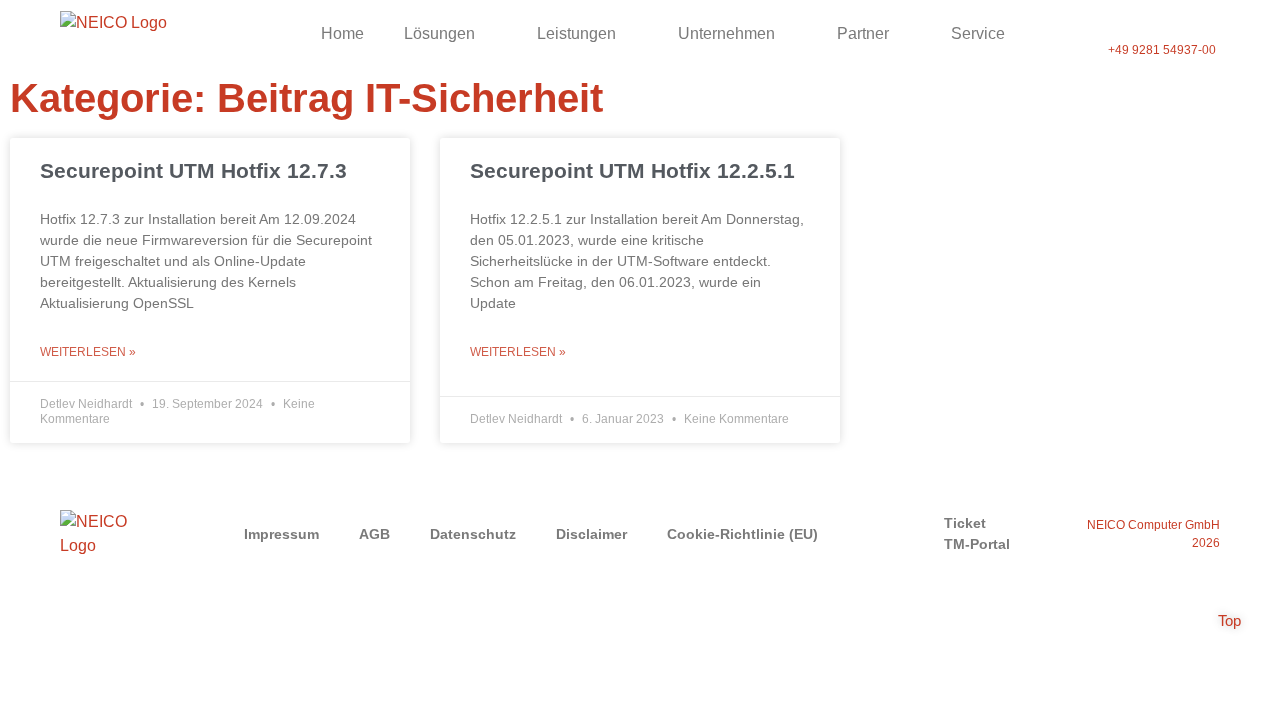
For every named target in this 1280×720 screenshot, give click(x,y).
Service (978, 33)
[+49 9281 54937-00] (1162, 22)
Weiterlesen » (88, 352)
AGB (374, 534)
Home (342, 33)
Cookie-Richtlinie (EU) (742, 534)
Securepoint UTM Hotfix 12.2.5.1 (632, 170)
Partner (863, 33)
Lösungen (439, 33)
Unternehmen (726, 33)
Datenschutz (473, 534)
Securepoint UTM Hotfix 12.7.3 (193, 170)
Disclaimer (591, 534)
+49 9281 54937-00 (1162, 50)
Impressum (281, 534)
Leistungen (576, 33)
